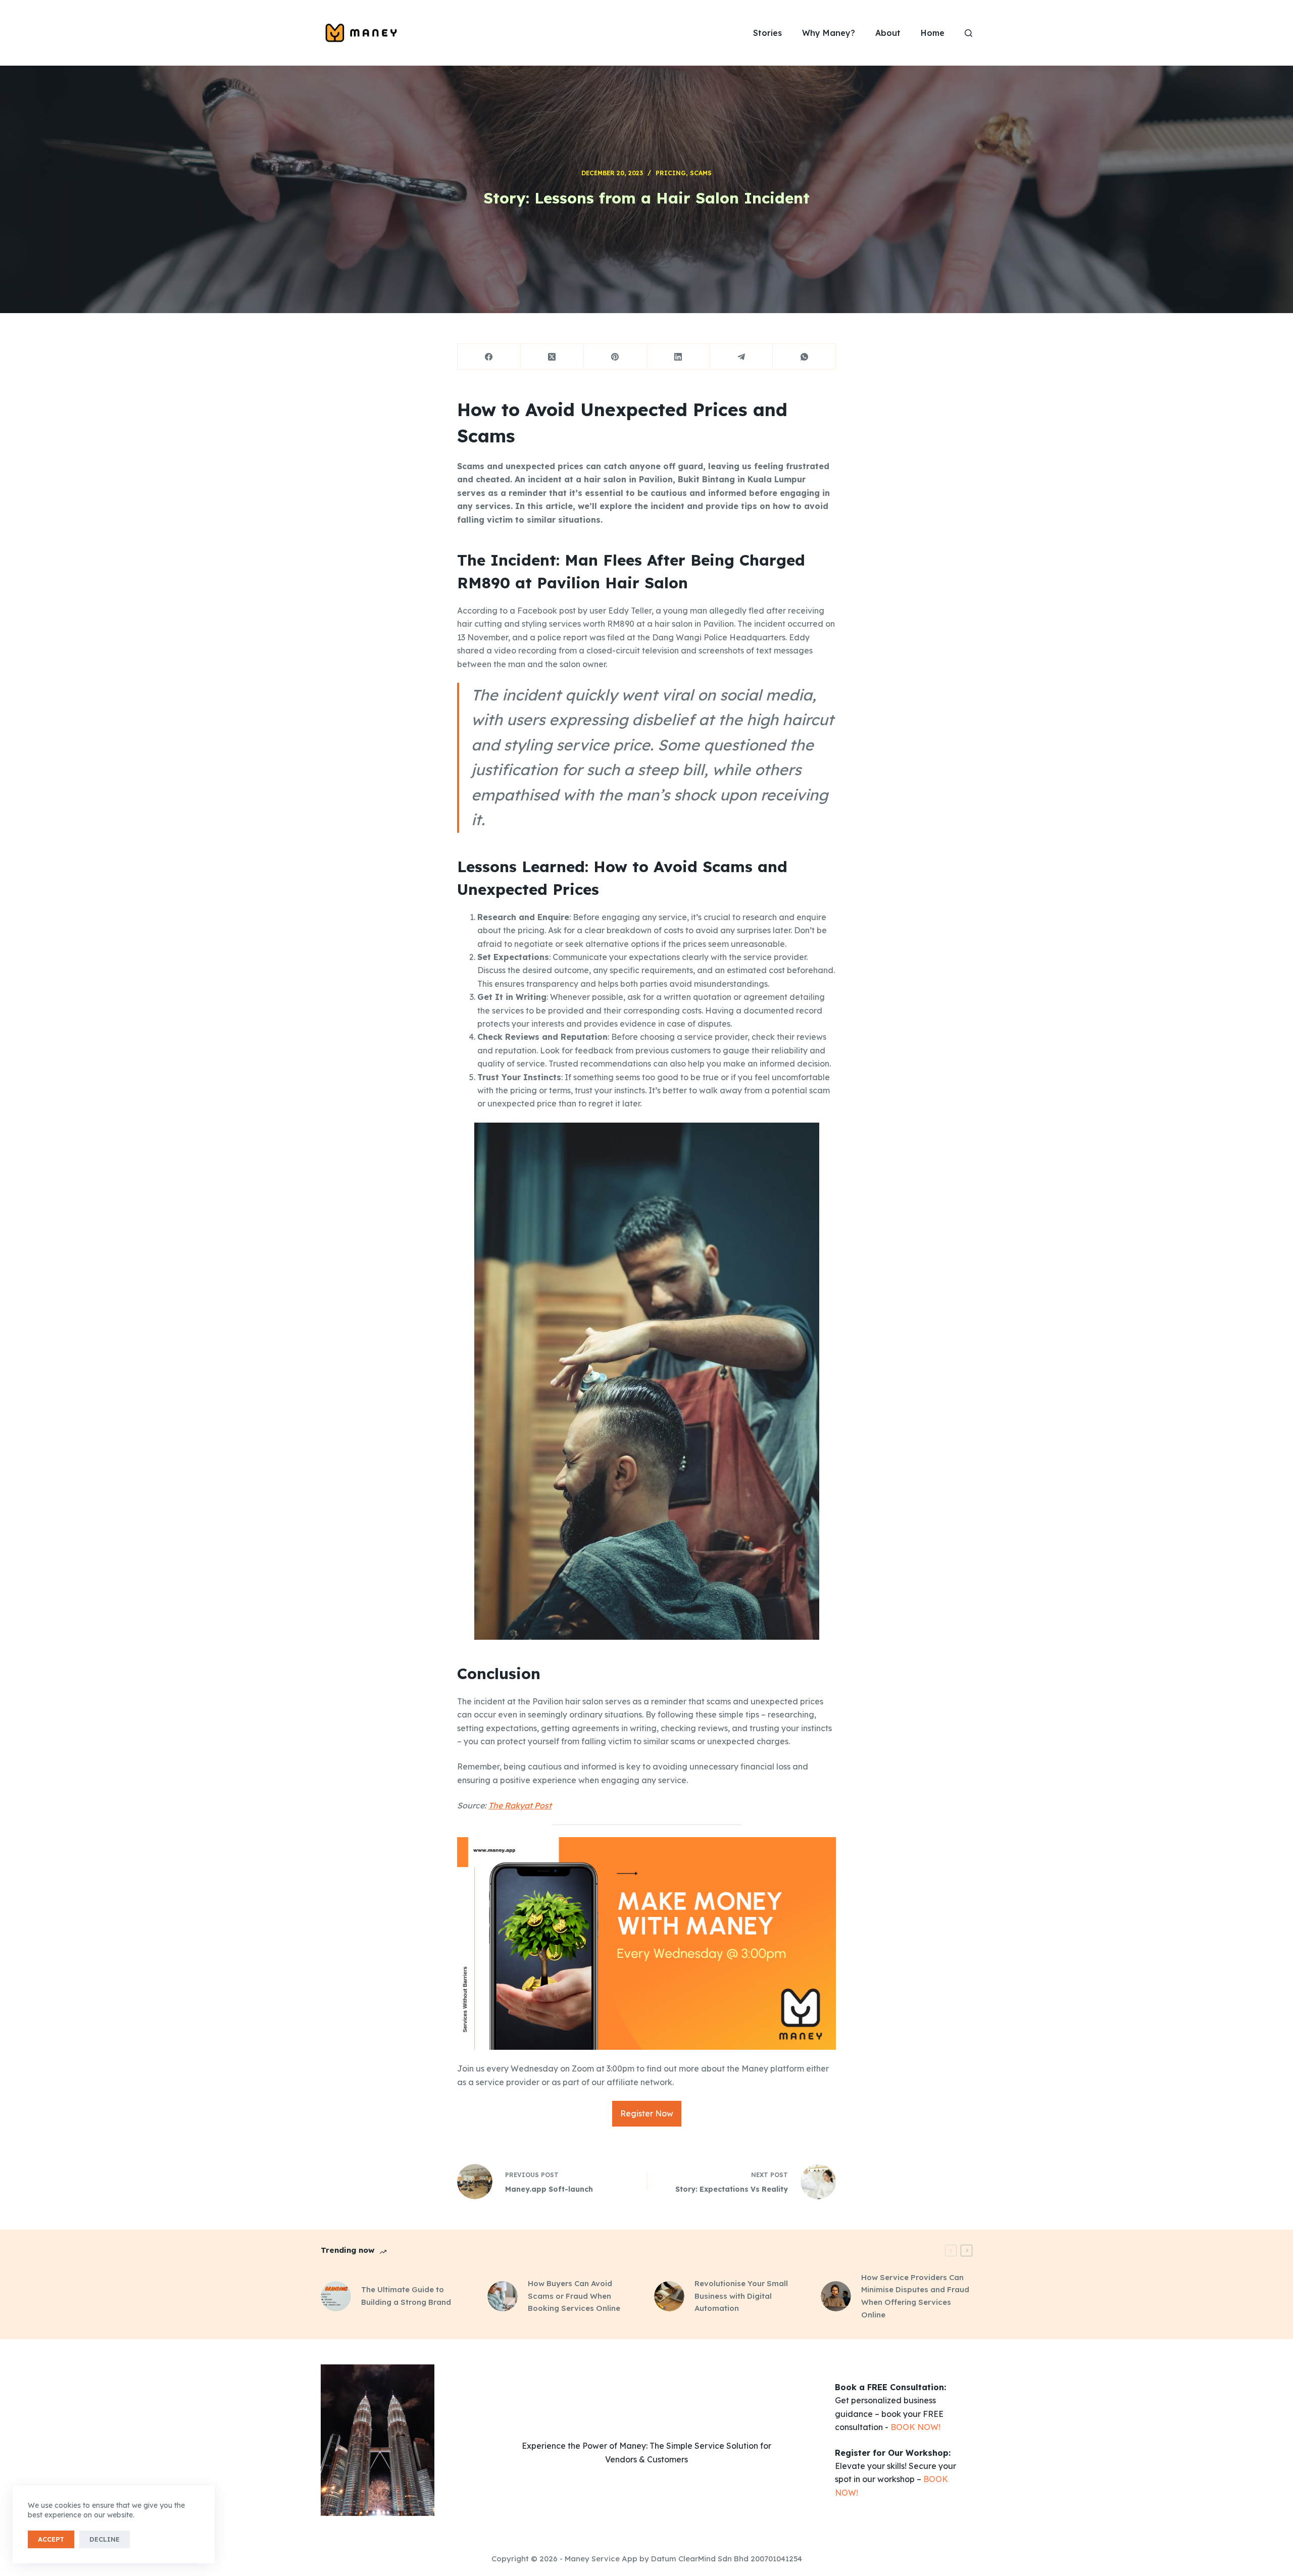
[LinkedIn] (679, 357)
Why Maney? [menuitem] (829, 33)
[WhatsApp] (804, 357)
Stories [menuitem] (767, 33)
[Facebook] (489, 357)
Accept (51, 2539)
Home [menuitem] (933, 33)
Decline (105, 2539)
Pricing (671, 173)
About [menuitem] (888, 33)
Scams (701, 173)
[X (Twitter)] (552, 357)
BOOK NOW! (915, 2427)
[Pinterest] (615, 357)
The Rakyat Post (520, 1805)
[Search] (968, 33)
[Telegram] (741, 357)
